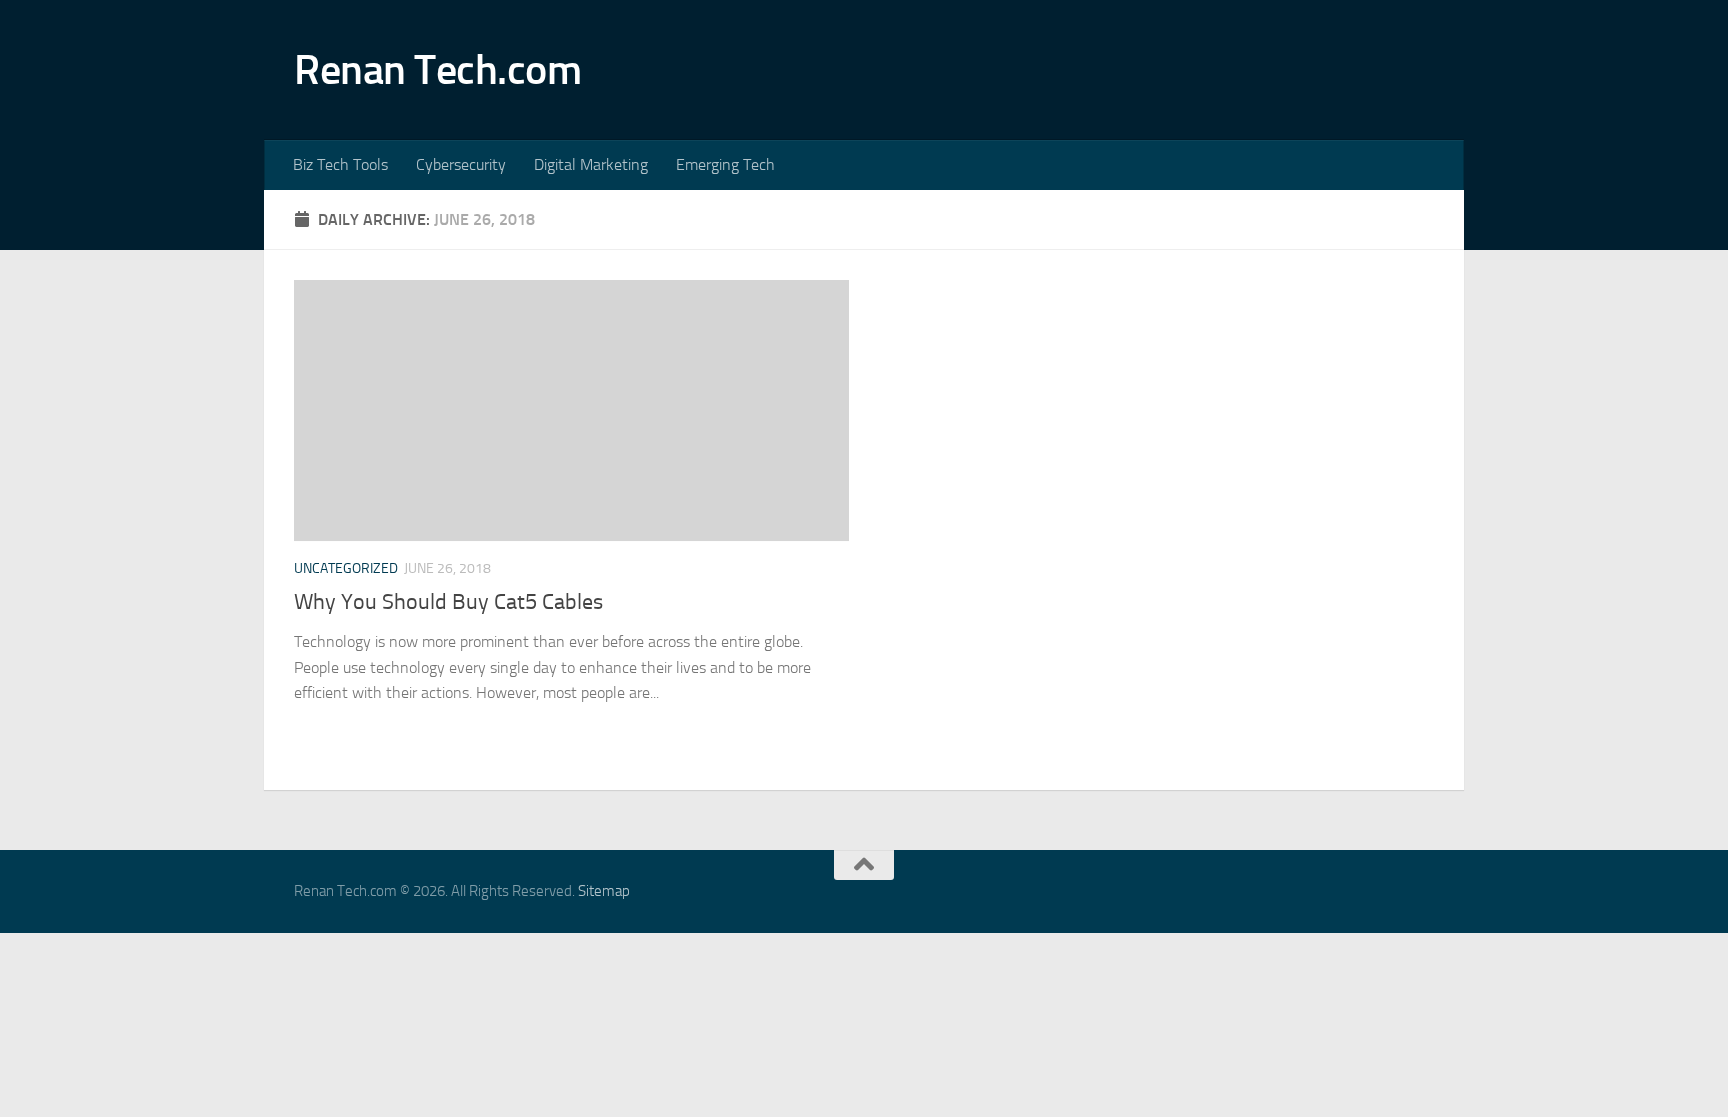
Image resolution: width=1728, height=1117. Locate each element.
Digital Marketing (591, 164)
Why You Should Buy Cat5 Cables (448, 602)
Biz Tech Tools (340, 164)
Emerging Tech (725, 164)
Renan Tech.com (437, 70)
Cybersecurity (461, 164)
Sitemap (604, 891)
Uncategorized (346, 568)
